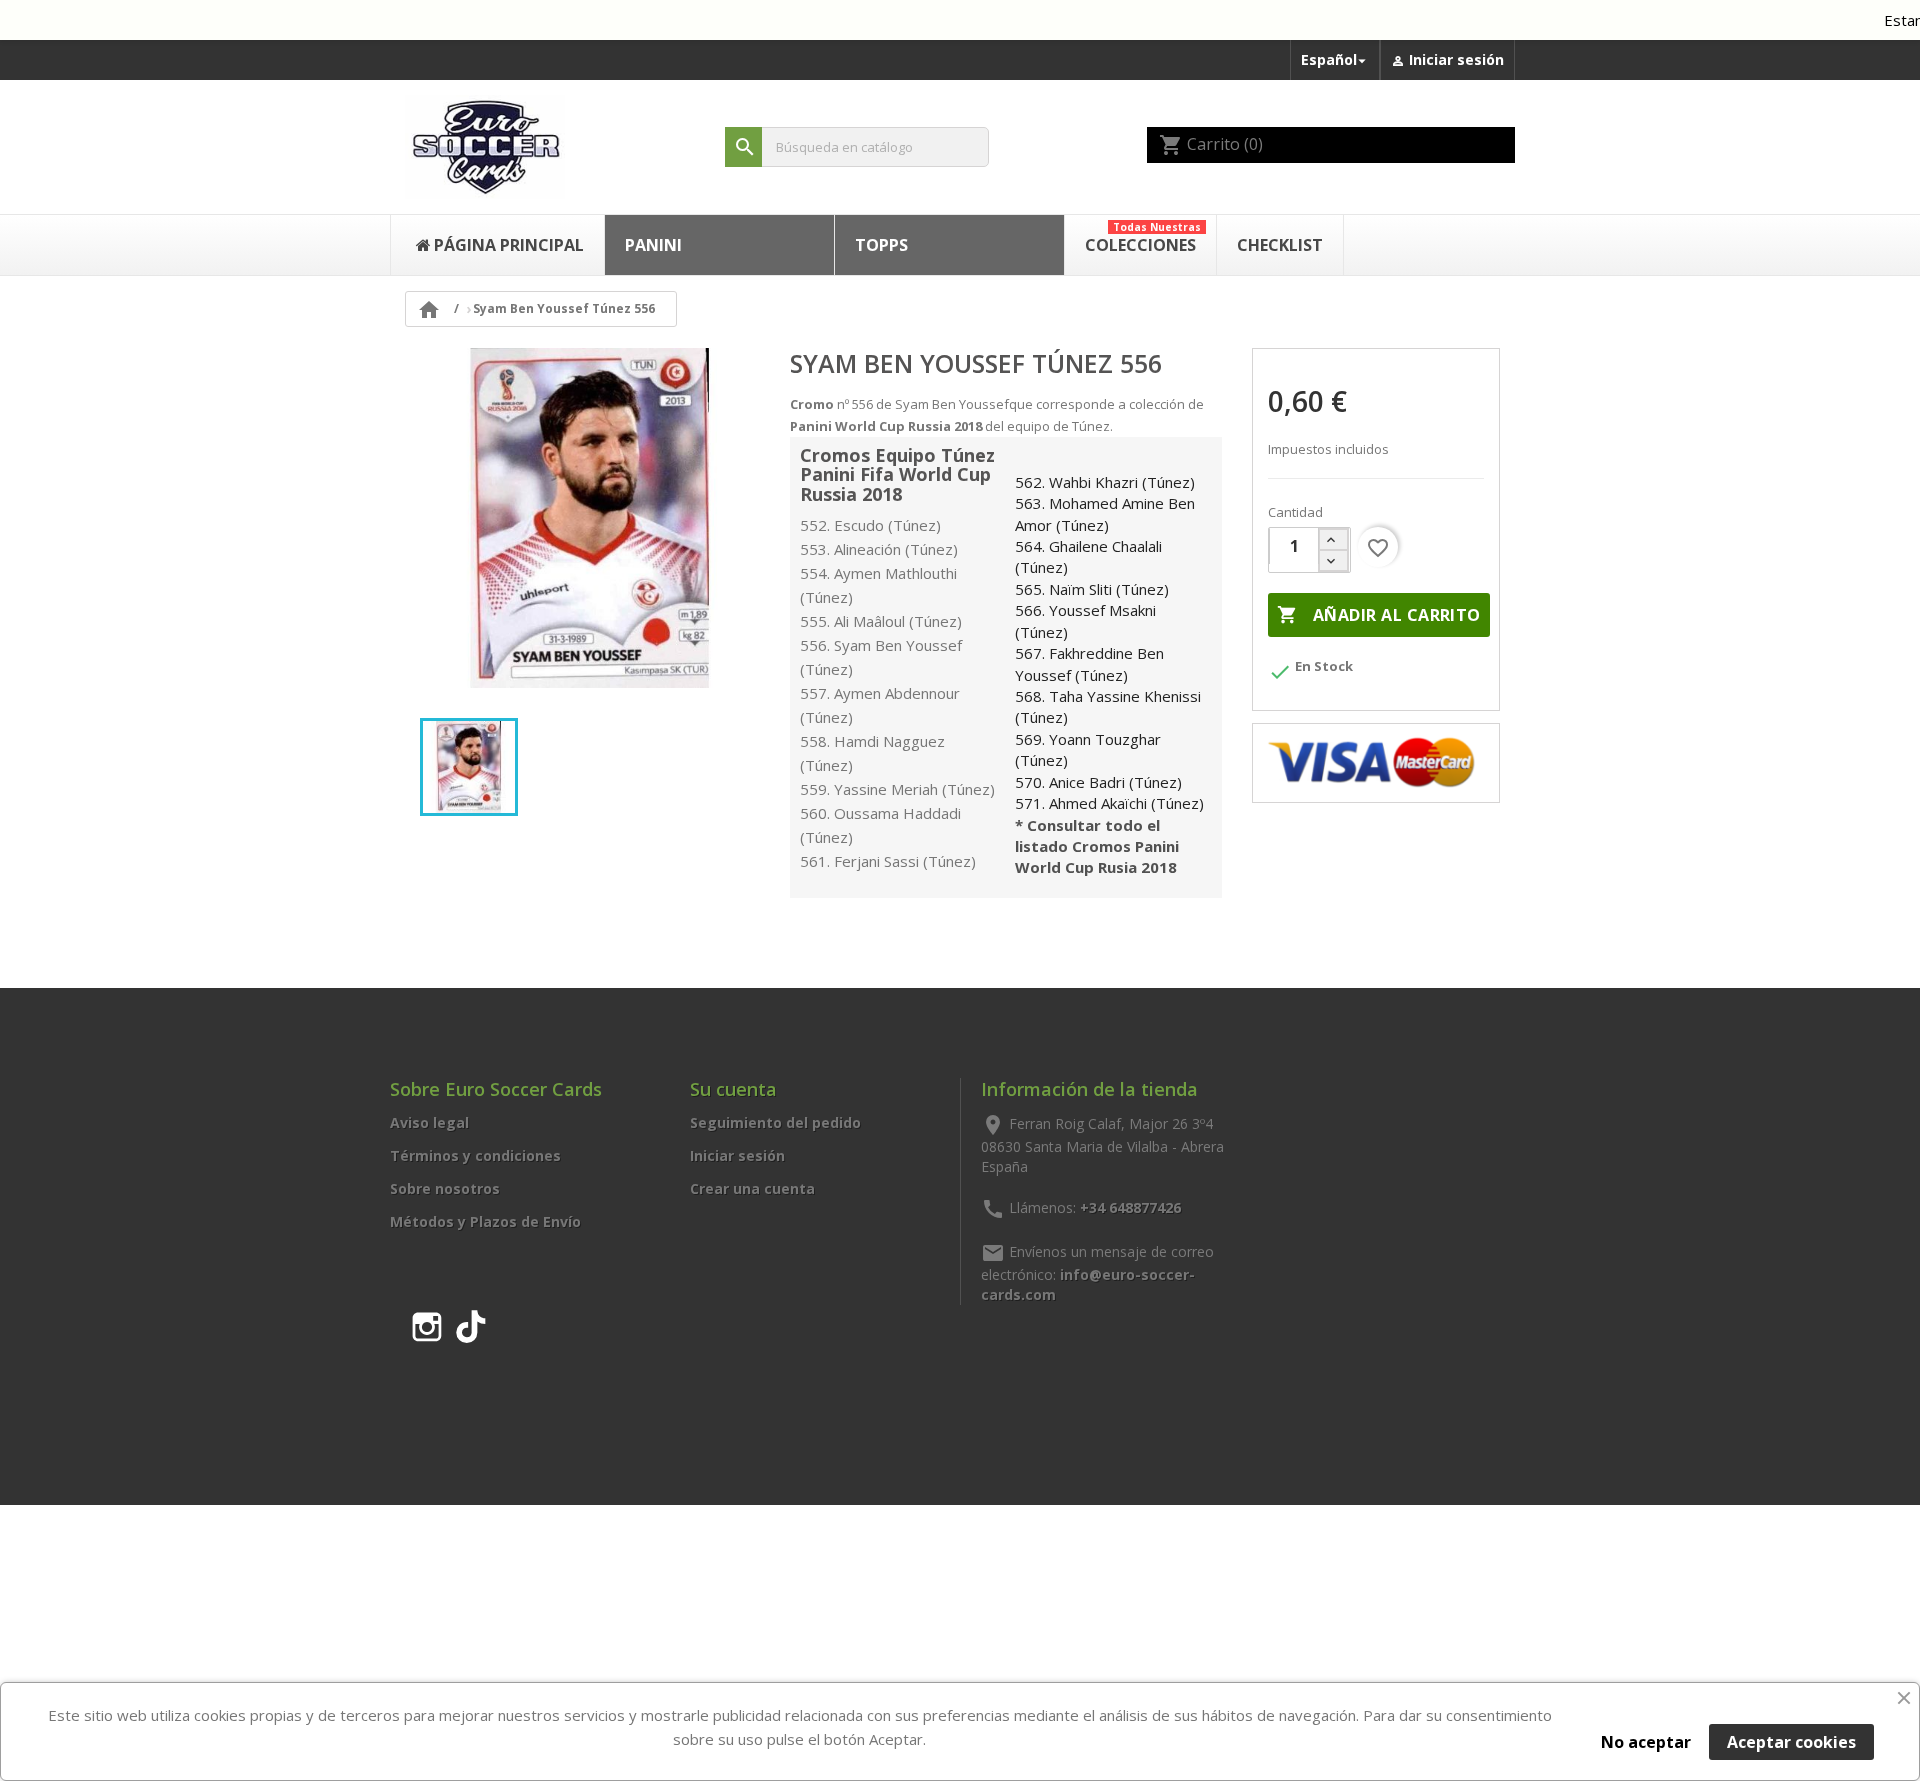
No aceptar (1646, 1742)
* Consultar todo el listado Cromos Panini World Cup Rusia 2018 (1097, 846)
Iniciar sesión (737, 1155)
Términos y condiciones (475, 1155)
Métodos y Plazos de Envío (485, 1221)
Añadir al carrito (1378, 615)
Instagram (427, 1323)
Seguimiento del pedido (775, 1122)
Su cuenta (733, 1089)
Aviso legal (429, 1122)
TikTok (471, 1323)
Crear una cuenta (752, 1188)
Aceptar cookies (1791, 1742)
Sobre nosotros (445, 1188)
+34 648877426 (1130, 1207)
